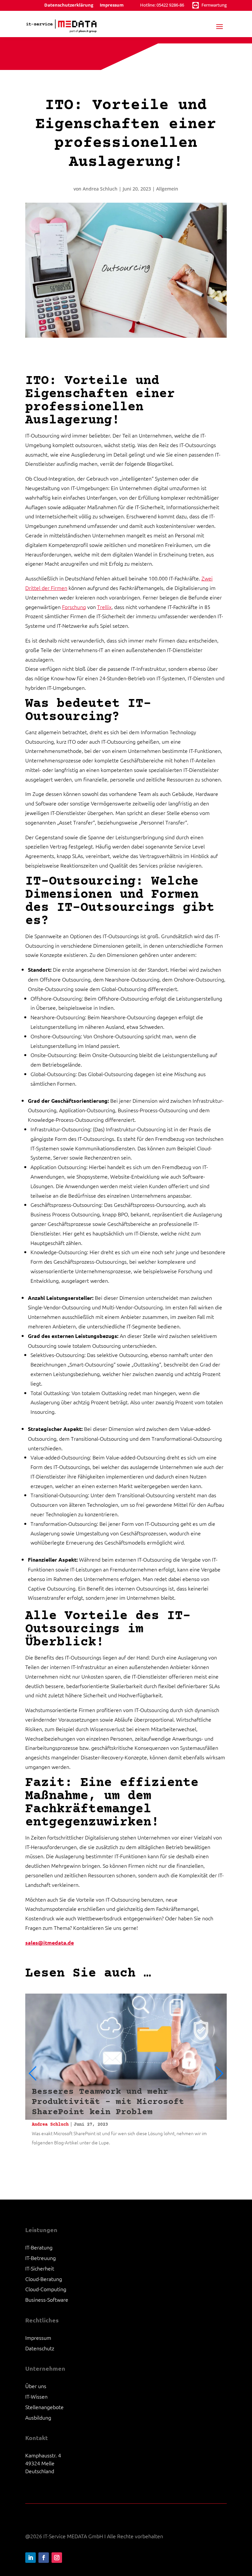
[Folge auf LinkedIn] (31, 2558)
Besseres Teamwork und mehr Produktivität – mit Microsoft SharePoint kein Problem (108, 2102)
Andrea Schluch (100, 189)
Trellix (104, 607)
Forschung (74, 607)
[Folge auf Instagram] (57, 2558)
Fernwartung (214, 5)
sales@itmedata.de (50, 1943)
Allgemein (167, 189)
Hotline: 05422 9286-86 (162, 5)
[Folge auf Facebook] (44, 2558)
